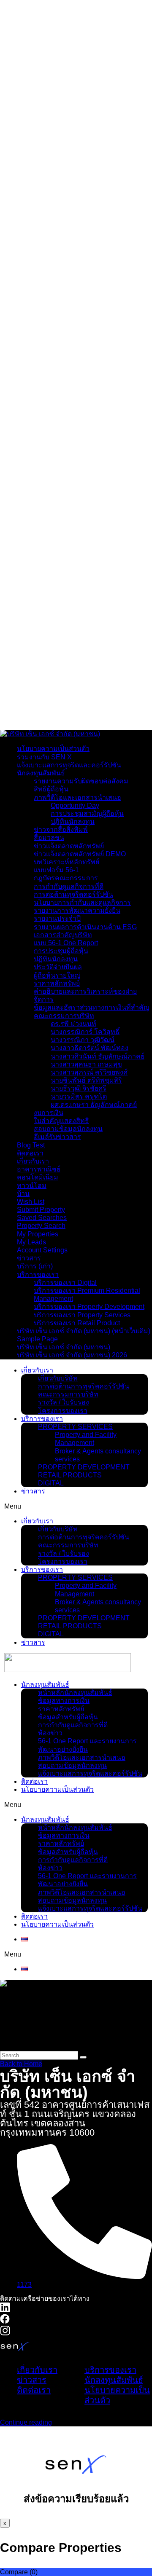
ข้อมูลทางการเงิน (60, 630)
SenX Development (70, 77)
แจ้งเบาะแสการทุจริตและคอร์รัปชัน (86, 703)
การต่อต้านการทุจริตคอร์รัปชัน (84, 1386)
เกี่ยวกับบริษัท (54, 19)
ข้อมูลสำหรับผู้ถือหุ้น (64, 646)
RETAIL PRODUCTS (70, 1475)
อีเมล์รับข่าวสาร (57, 1137)
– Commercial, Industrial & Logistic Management (104, 267)
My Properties (38, 1234)
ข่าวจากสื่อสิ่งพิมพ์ (61, 830)
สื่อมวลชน (49, 838)
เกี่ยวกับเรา (33, 11)
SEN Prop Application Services (97, 541)
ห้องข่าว (46, 663)
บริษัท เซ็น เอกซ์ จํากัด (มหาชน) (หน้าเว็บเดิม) (84, 1331)
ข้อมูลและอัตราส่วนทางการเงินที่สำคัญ (92, 1007)
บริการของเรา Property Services (82, 1315)
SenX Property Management (87, 149)
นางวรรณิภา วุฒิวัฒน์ (83, 1040)
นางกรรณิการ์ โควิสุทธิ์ (85, 1032)
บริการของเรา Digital (65, 1283)
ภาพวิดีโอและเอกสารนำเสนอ (77, 687)
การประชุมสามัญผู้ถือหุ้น (87, 814)
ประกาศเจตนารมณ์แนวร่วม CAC (83, 27)
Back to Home (21, 2064)
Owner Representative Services (98, 574)
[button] (76, 1506)
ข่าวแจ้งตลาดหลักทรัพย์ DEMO (80, 854)
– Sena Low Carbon (105, 126)
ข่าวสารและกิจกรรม (47, 606)
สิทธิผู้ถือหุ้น (51, 789)
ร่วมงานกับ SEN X (44, 757)
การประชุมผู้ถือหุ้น (61, 951)
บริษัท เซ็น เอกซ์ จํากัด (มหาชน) (64, 1347)
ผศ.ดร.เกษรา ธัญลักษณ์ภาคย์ (94, 1105)
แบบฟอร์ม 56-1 (56, 870)
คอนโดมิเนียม (38, 1177)
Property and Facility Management (89, 166)
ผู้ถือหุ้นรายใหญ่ (57, 975)
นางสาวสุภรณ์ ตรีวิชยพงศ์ (89, 1072)
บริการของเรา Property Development (89, 1307)
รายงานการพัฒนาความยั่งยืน (77, 910)
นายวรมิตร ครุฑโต (79, 1096)
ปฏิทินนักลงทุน (73, 822)
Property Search (41, 1226)
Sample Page (37, 1339)
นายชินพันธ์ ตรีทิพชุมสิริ (86, 1080)
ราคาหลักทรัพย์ (57, 638)
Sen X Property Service (78, 324)
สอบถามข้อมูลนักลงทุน (68, 695)
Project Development (90, 89)
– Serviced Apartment (108, 393)
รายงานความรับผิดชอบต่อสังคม (81, 781)
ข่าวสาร (29, 1258)
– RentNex (87, 422)
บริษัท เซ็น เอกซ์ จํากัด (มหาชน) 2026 (72, 1355)
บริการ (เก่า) (35, 1266)
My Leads (31, 1242)
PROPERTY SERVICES (75, 1427)
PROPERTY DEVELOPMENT (84, 1467)
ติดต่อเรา (30, 719)
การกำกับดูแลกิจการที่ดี (69, 655)
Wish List (31, 1202)
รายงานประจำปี (57, 918)
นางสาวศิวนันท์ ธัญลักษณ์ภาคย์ (98, 1056)
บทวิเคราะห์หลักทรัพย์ (66, 862)
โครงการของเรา (58, 51)
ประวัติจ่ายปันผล (58, 967)
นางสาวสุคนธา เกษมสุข (86, 1064)
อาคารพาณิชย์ (39, 1169)
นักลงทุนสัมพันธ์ (41, 614)
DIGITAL (51, 1483)
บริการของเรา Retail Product (77, 1323)
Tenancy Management (92, 410)
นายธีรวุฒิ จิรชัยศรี (79, 1088)
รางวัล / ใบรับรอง (59, 43)
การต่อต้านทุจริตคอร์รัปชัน (73, 894)
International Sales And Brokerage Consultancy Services (94, 346)
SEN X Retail (58, 445)
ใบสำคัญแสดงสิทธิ (61, 1121)
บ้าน (23, 1194)
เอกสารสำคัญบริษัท (63, 935)
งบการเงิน (49, 1113)
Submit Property (41, 1210)
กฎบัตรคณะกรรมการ (66, 878)
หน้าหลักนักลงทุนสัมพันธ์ (71, 622)
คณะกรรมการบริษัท (64, 35)
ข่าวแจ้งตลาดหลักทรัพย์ (69, 846)
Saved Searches (42, 1218)
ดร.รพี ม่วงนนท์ (73, 1024)
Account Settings (42, 1250)
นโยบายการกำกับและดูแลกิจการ (82, 902)
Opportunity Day (75, 806)
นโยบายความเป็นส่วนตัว (70, 711)
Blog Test (31, 1145)
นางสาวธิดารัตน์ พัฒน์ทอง (90, 1048)
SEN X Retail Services (92, 457)
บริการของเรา (38, 59)
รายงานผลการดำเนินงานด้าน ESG (85, 927)
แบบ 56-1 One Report (66, 943)
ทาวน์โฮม (32, 1186)
